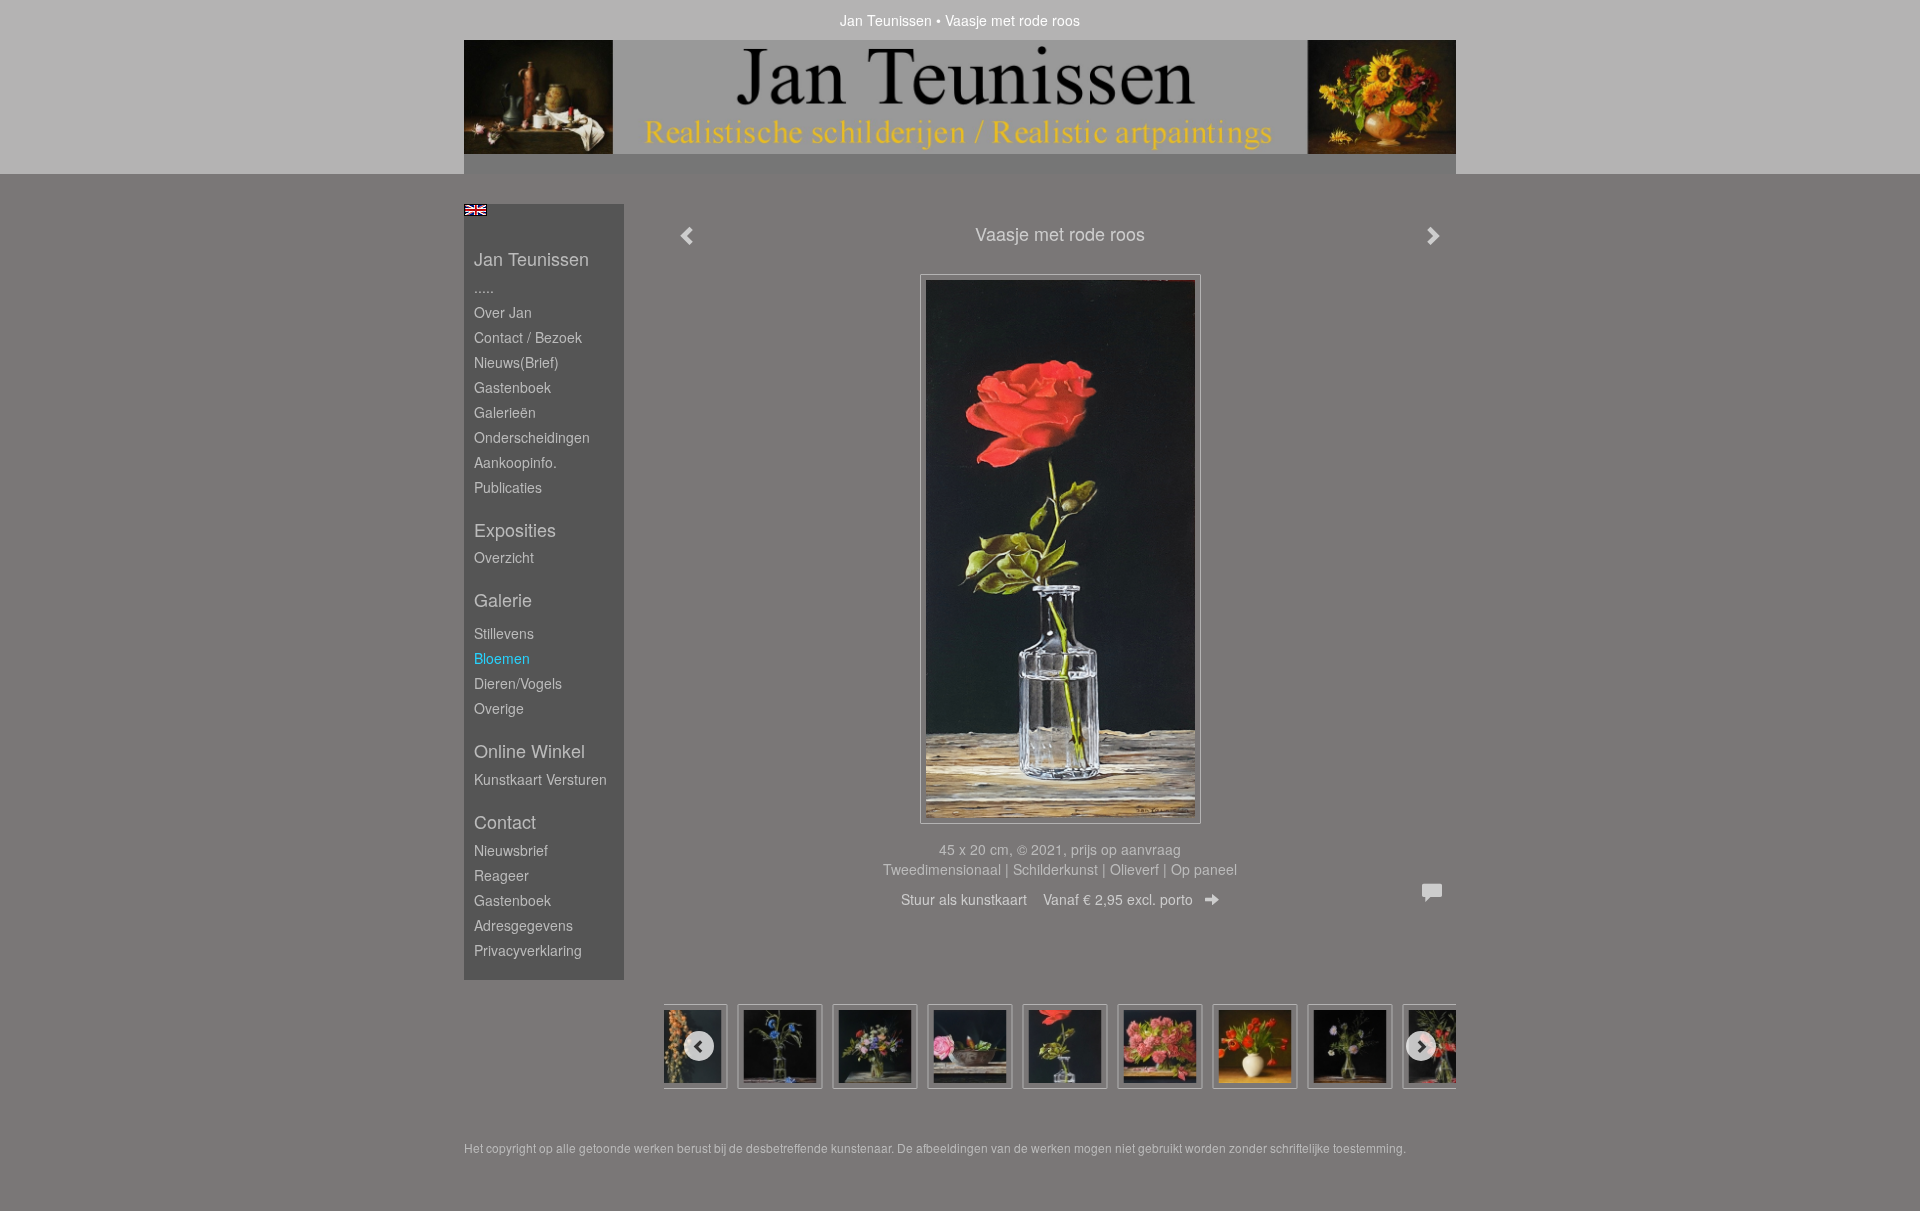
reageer (501, 875)
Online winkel (529, 750)
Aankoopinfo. (515, 462)
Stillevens (504, 633)
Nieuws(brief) (516, 362)
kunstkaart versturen (540, 779)
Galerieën (505, 412)
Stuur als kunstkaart (1047, 899)
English (475, 210)
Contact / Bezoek (528, 337)
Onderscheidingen (532, 437)
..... (484, 287)
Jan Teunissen (886, 20)
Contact (505, 821)
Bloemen (502, 658)
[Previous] (699, 1046)
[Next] (1421, 1046)
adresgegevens (523, 925)
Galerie (503, 599)
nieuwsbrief (511, 850)
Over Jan (503, 312)
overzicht (504, 557)
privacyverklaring (528, 950)
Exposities (515, 529)
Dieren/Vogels (518, 683)
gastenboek (512, 900)
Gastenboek (512, 387)
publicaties (508, 487)
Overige (499, 708)
